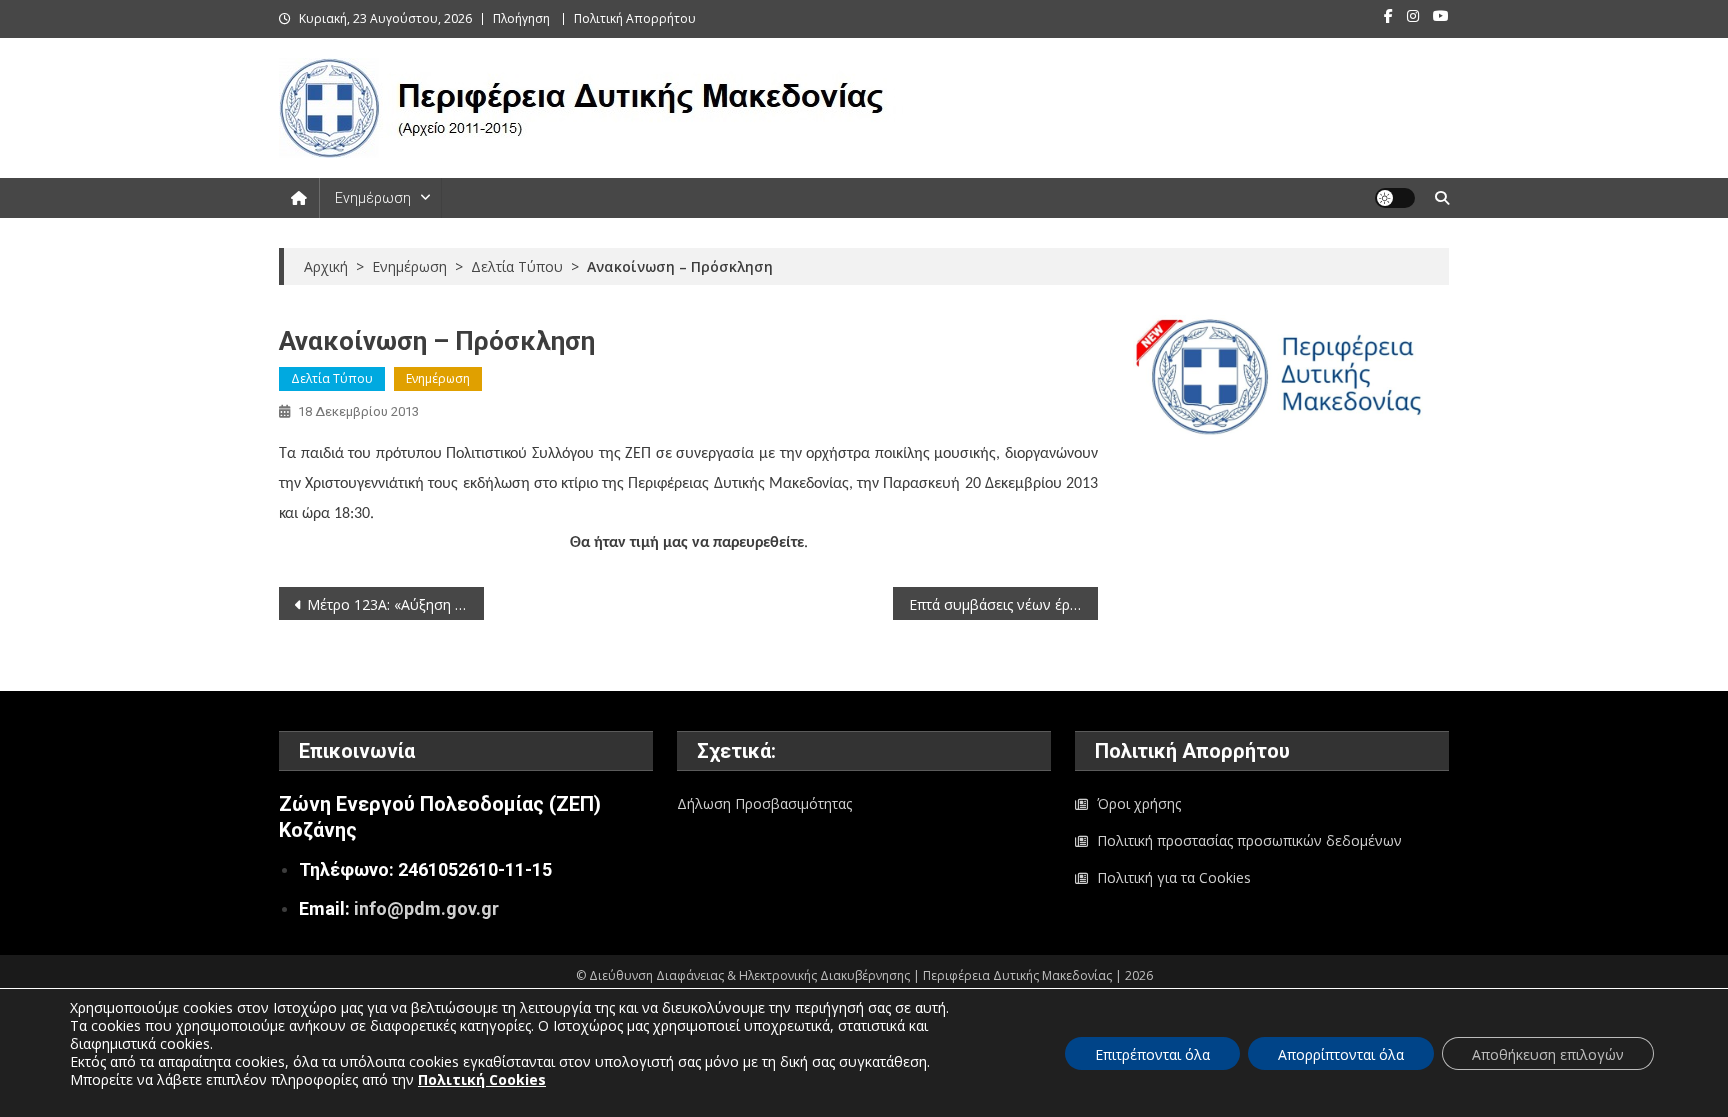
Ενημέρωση (373, 198)
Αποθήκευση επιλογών (1548, 1054)
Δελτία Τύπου (332, 378)
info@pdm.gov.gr (426, 908)
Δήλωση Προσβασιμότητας (764, 803)
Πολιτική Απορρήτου (635, 18)
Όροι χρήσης (1139, 803)
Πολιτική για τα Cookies (1174, 877)
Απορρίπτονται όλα (1341, 1054)
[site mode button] (1395, 198)
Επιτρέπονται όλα (1152, 1054)
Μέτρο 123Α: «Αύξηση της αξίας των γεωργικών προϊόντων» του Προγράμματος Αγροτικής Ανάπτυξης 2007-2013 (395, 604)
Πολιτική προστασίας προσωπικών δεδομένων (1249, 840)
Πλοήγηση (521, 18)
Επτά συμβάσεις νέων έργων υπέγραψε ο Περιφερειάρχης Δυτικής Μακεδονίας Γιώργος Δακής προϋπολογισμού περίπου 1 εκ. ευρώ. (1003, 604)
